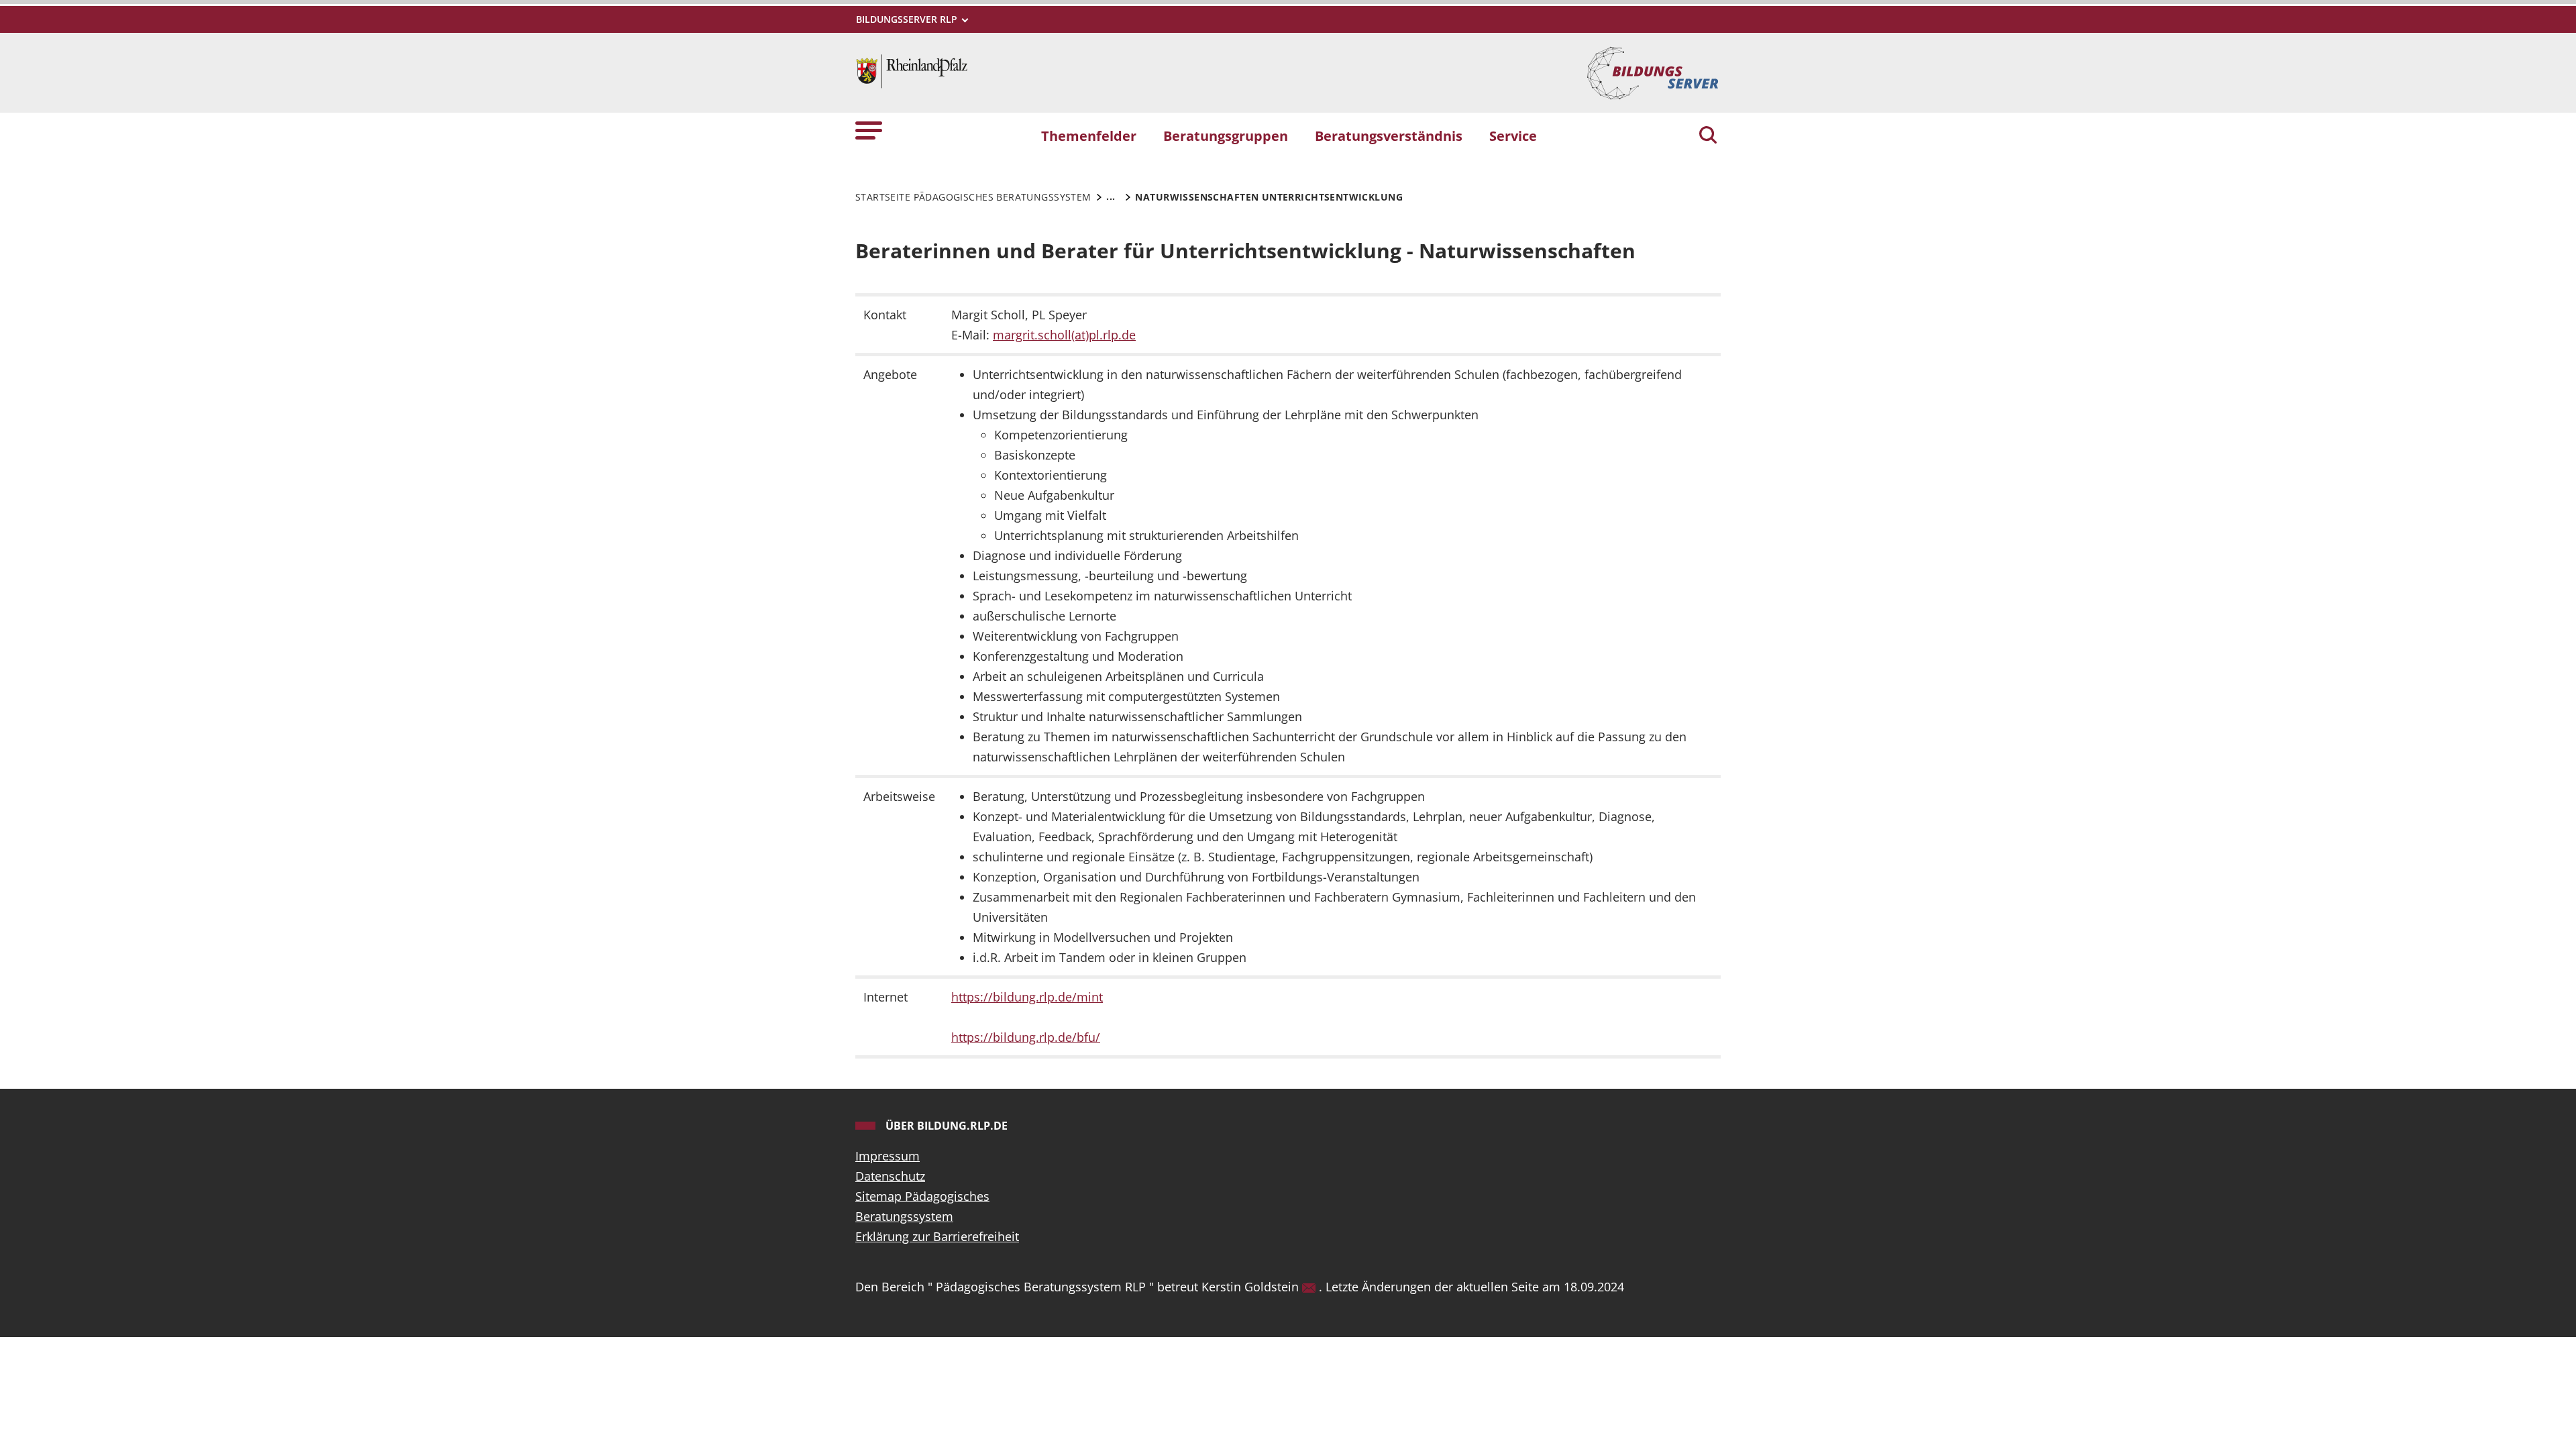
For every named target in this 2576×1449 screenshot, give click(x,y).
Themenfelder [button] (1089, 136)
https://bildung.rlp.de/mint (1027, 997)
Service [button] (1513, 136)
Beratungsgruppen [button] (1226, 136)
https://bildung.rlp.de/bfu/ (1026, 1037)
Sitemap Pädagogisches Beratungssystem (922, 1206)
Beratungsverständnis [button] (1389, 136)
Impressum (888, 1156)
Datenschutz (890, 1176)
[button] (869, 130)
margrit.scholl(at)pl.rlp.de (1064, 335)
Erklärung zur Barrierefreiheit (937, 1236)
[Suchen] (1708, 136)
